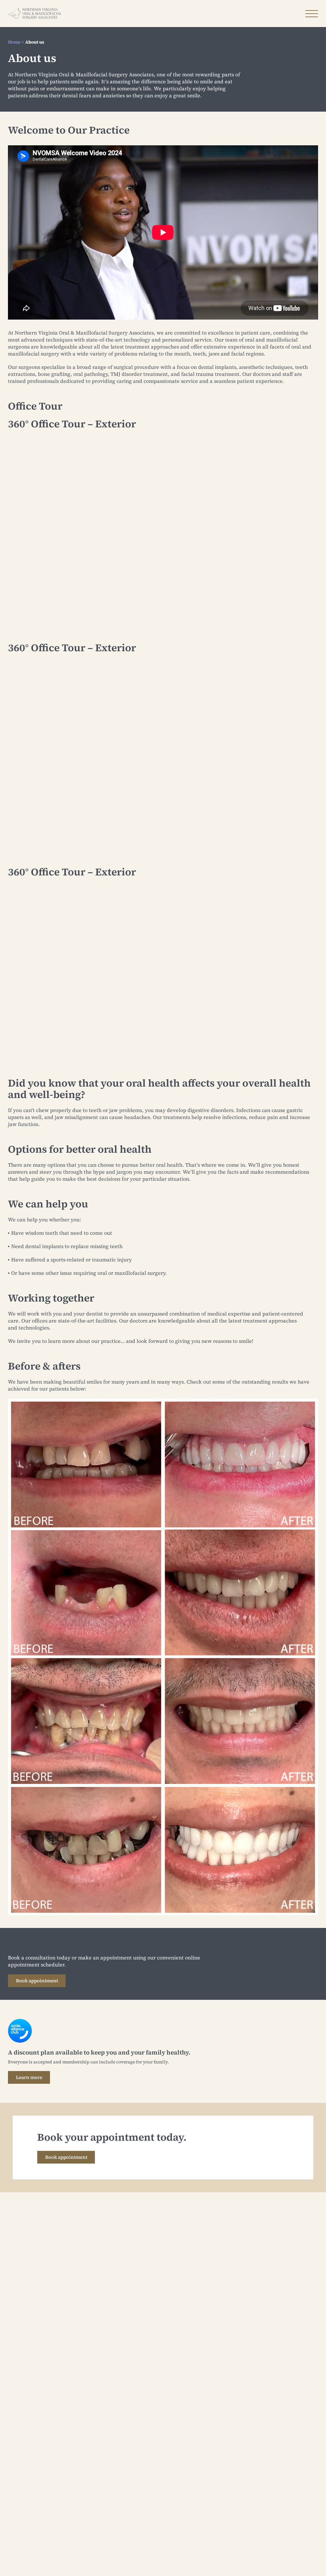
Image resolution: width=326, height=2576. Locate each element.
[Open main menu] (312, 14)
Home (14, 42)
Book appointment (37, 1981)
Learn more (29, 2077)
